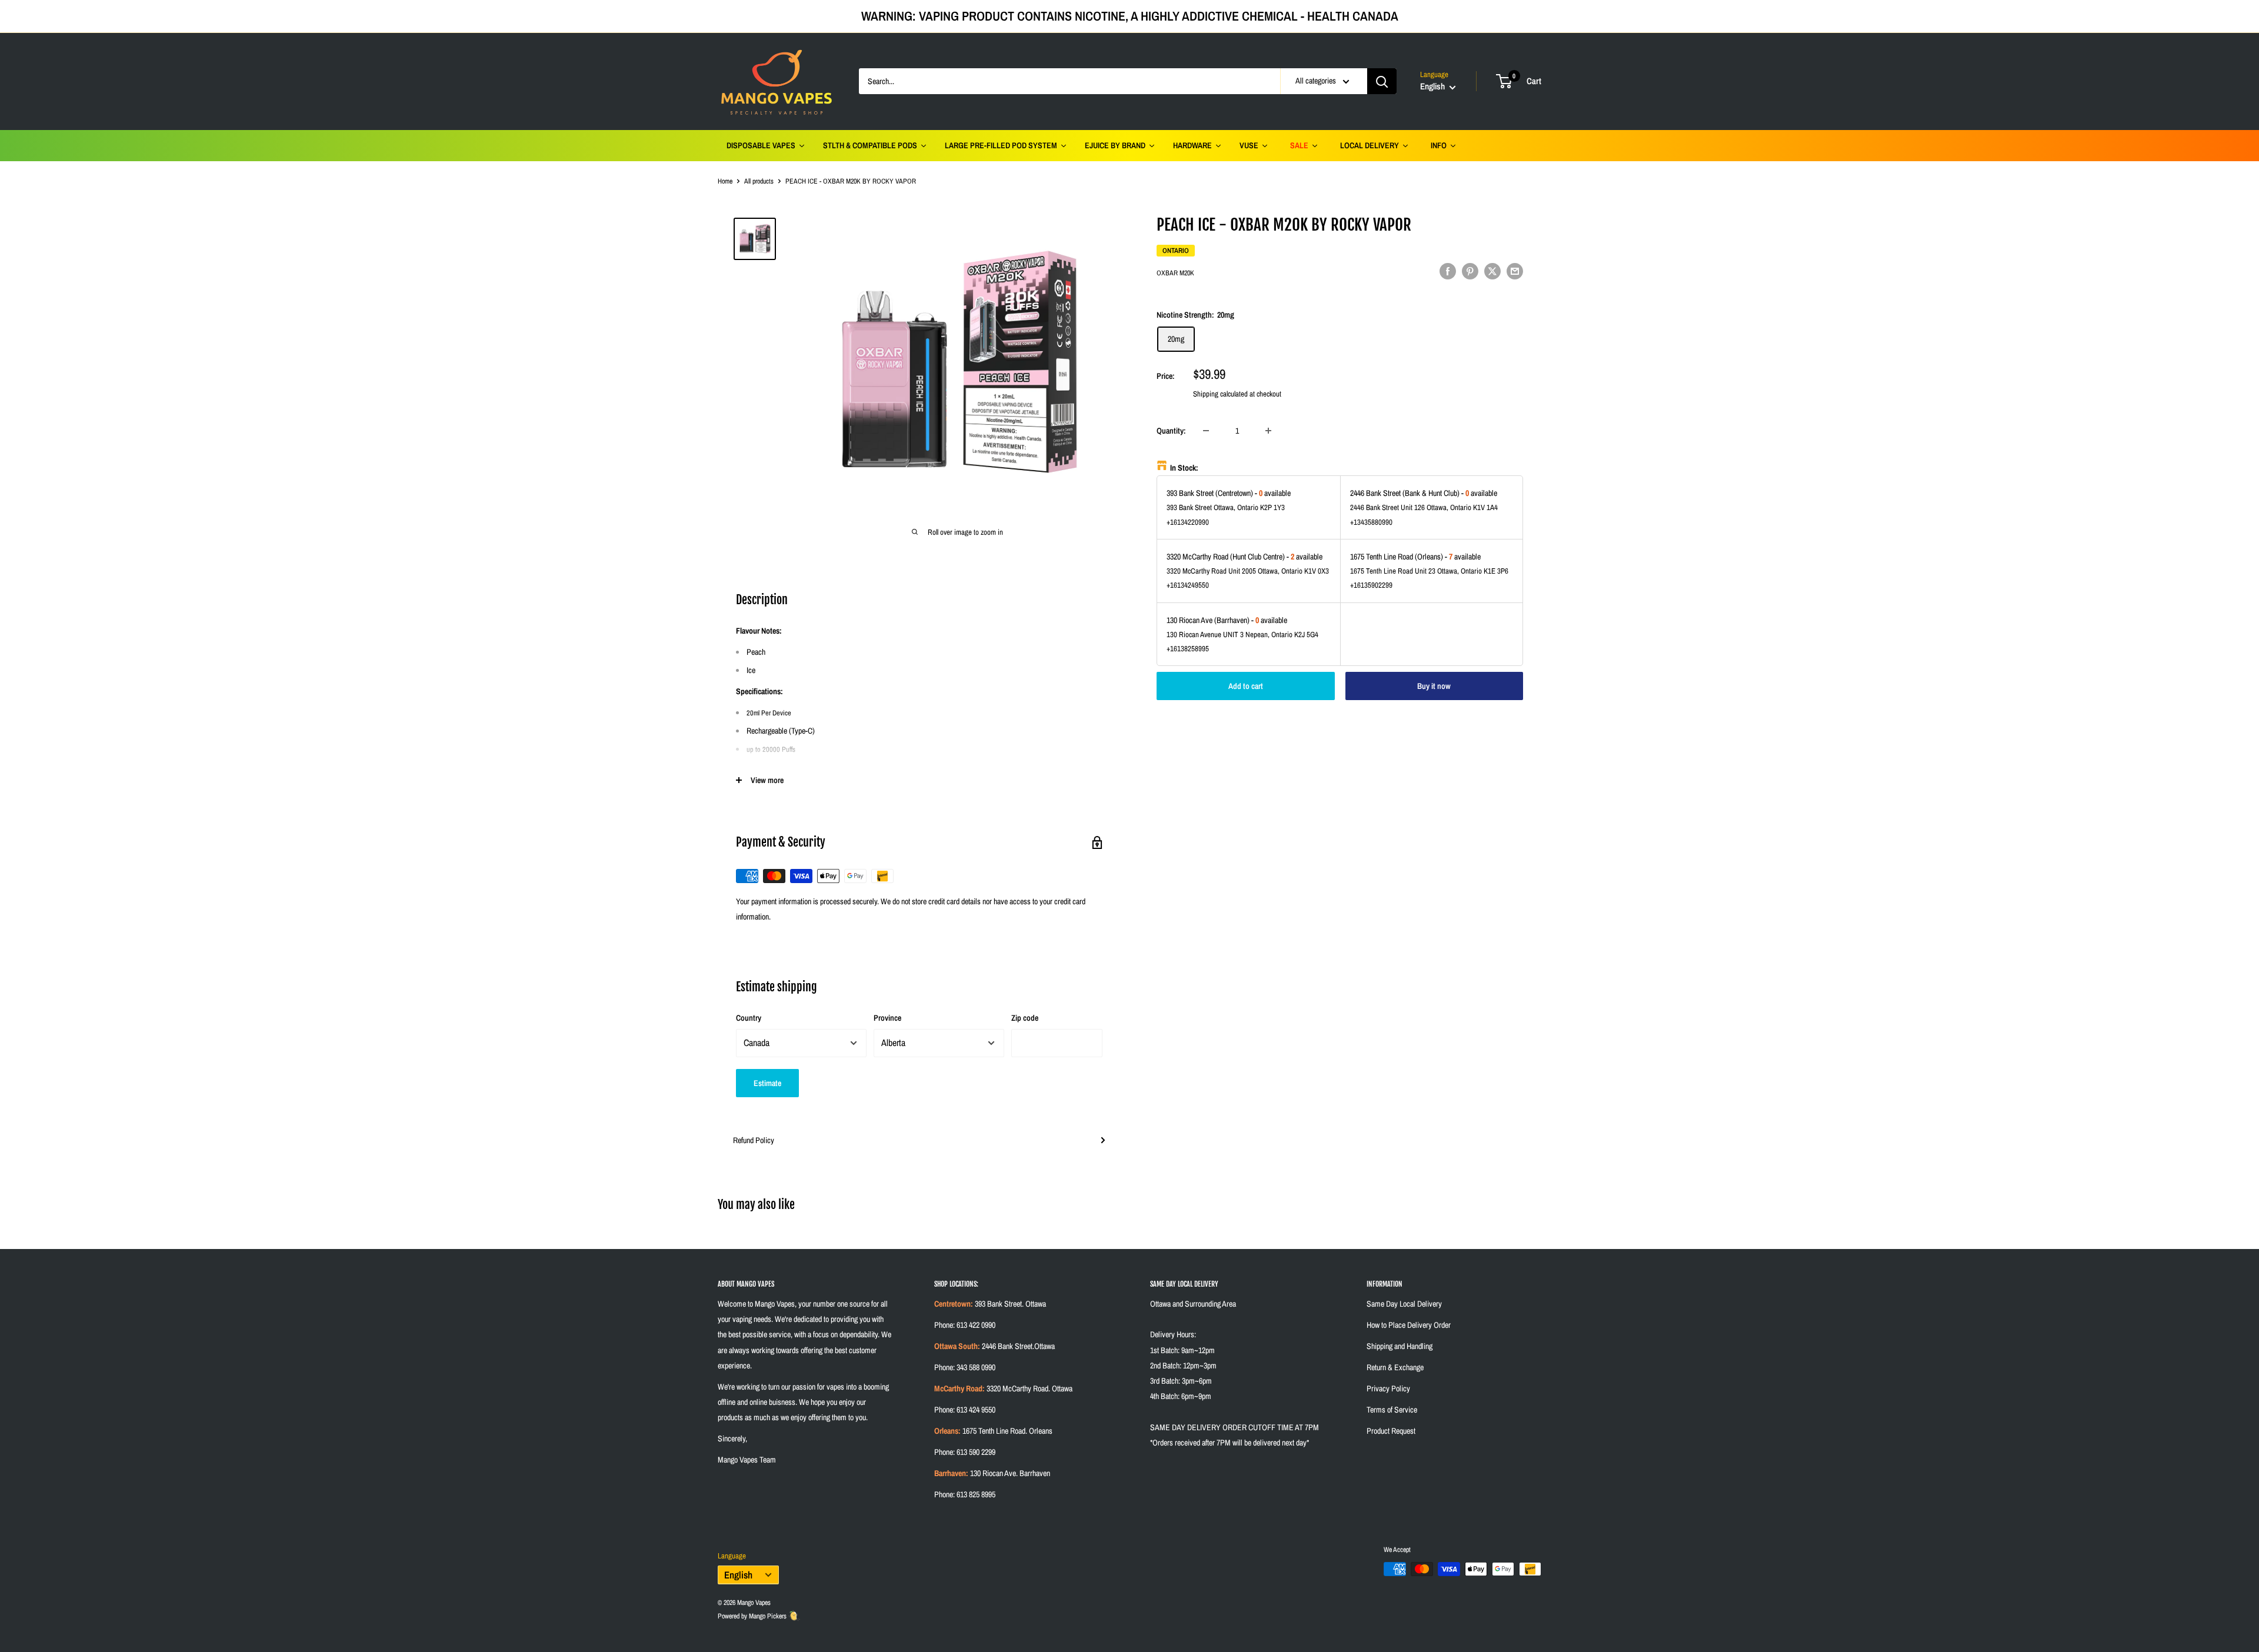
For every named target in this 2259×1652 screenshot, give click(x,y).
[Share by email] (1515, 271)
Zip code (1025, 1018)
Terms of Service (1392, 1410)
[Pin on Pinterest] (1470, 271)
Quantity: (1171, 430)
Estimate (767, 1083)
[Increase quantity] (1268, 431)
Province (887, 1018)
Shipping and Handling (1400, 1346)
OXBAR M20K (1175, 272)
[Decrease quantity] (1206, 431)
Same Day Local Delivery (1404, 1304)
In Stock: (1184, 468)
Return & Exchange (1395, 1367)
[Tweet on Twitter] (1492, 271)
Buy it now (1434, 686)
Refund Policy (754, 1140)
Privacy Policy (1388, 1388)
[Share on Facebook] (1448, 271)
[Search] (1382, 81)
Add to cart (1246, 686)
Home (725, 181)
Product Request (1391, 1431)
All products (759, 181)
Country (749, 1018)
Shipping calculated (1220, 393)
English (738, 1575)
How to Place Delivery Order (1409, 1325)
